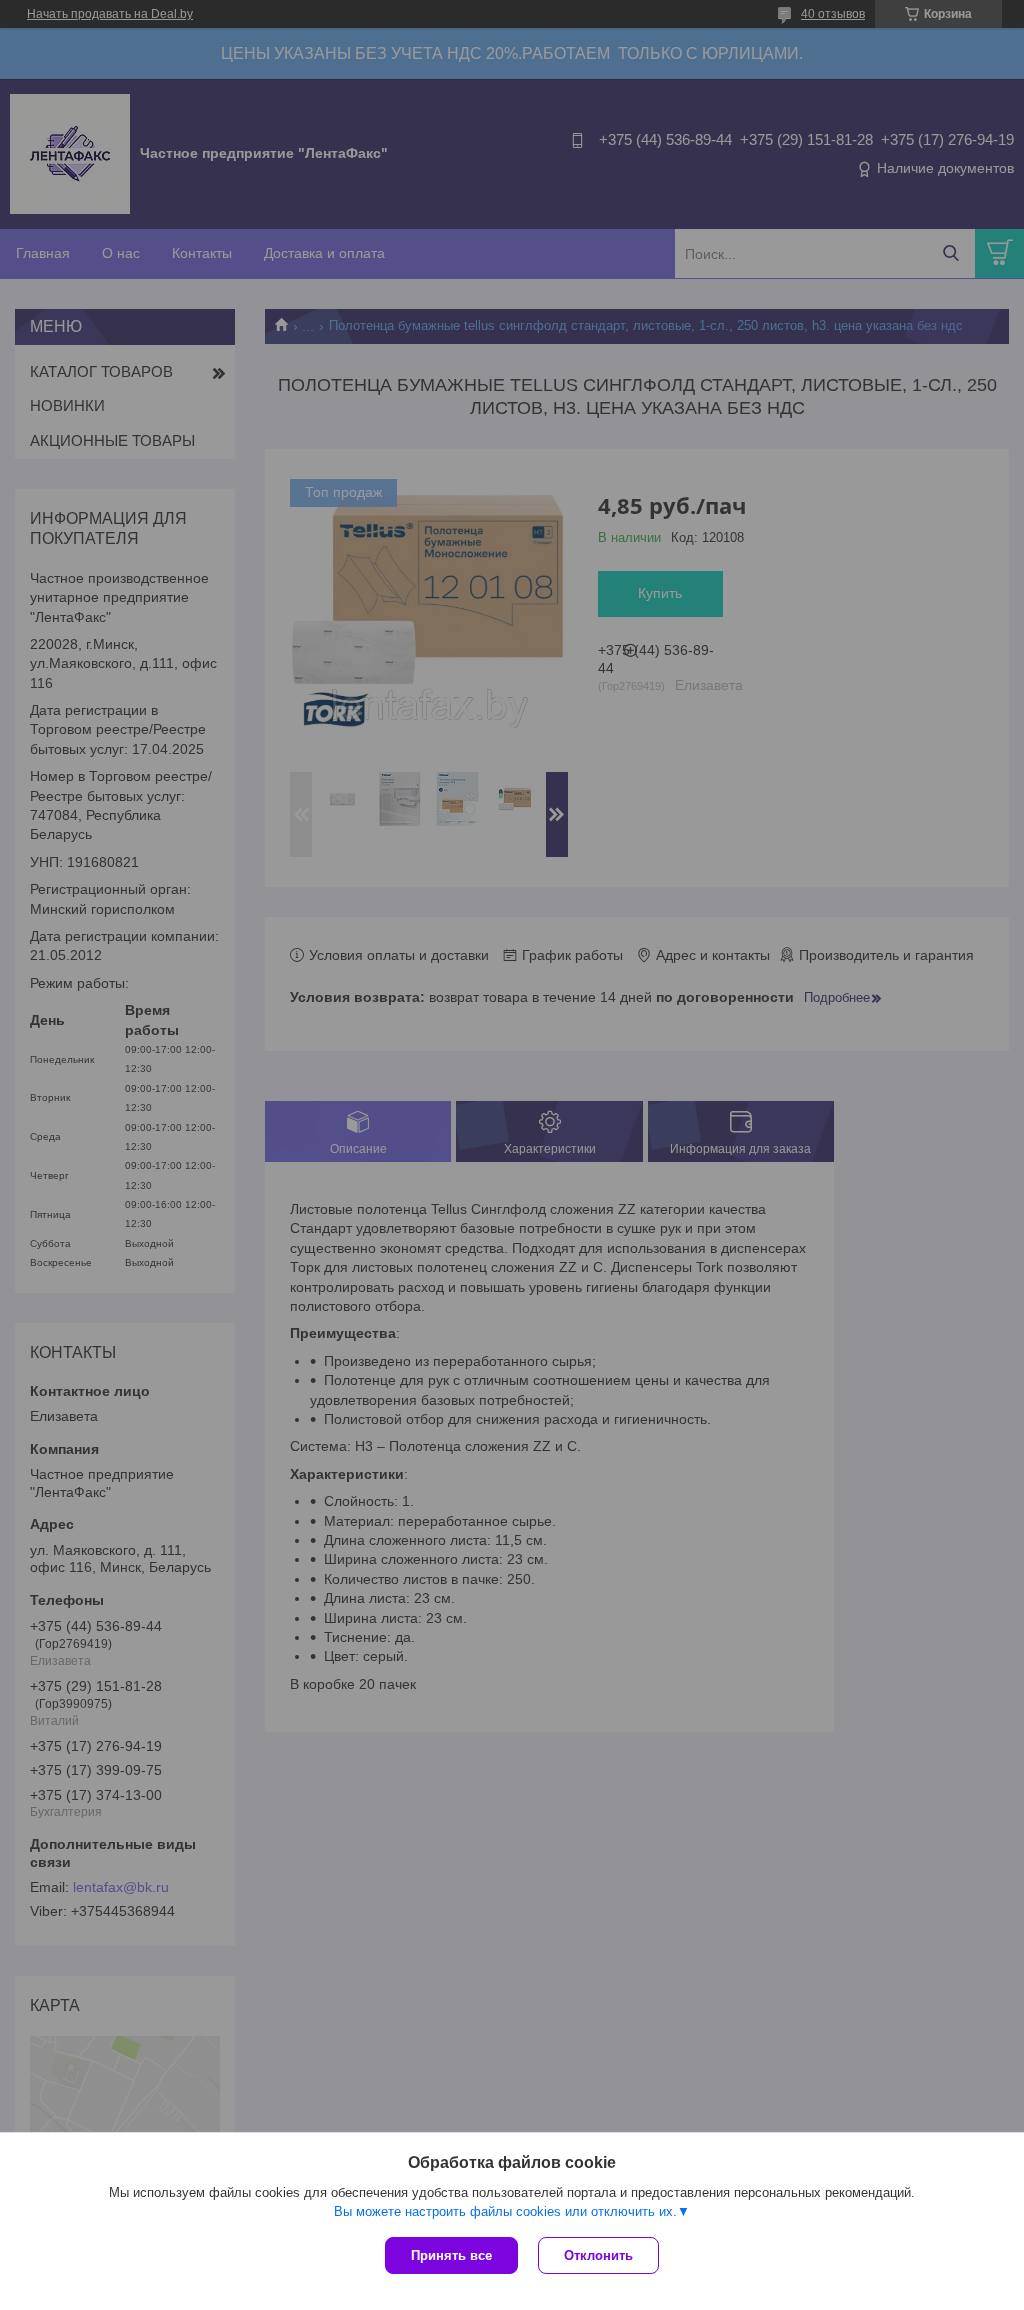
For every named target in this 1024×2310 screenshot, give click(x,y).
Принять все (451, 2255)
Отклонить (598, 2255)
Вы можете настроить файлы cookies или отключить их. (505, 2211)
